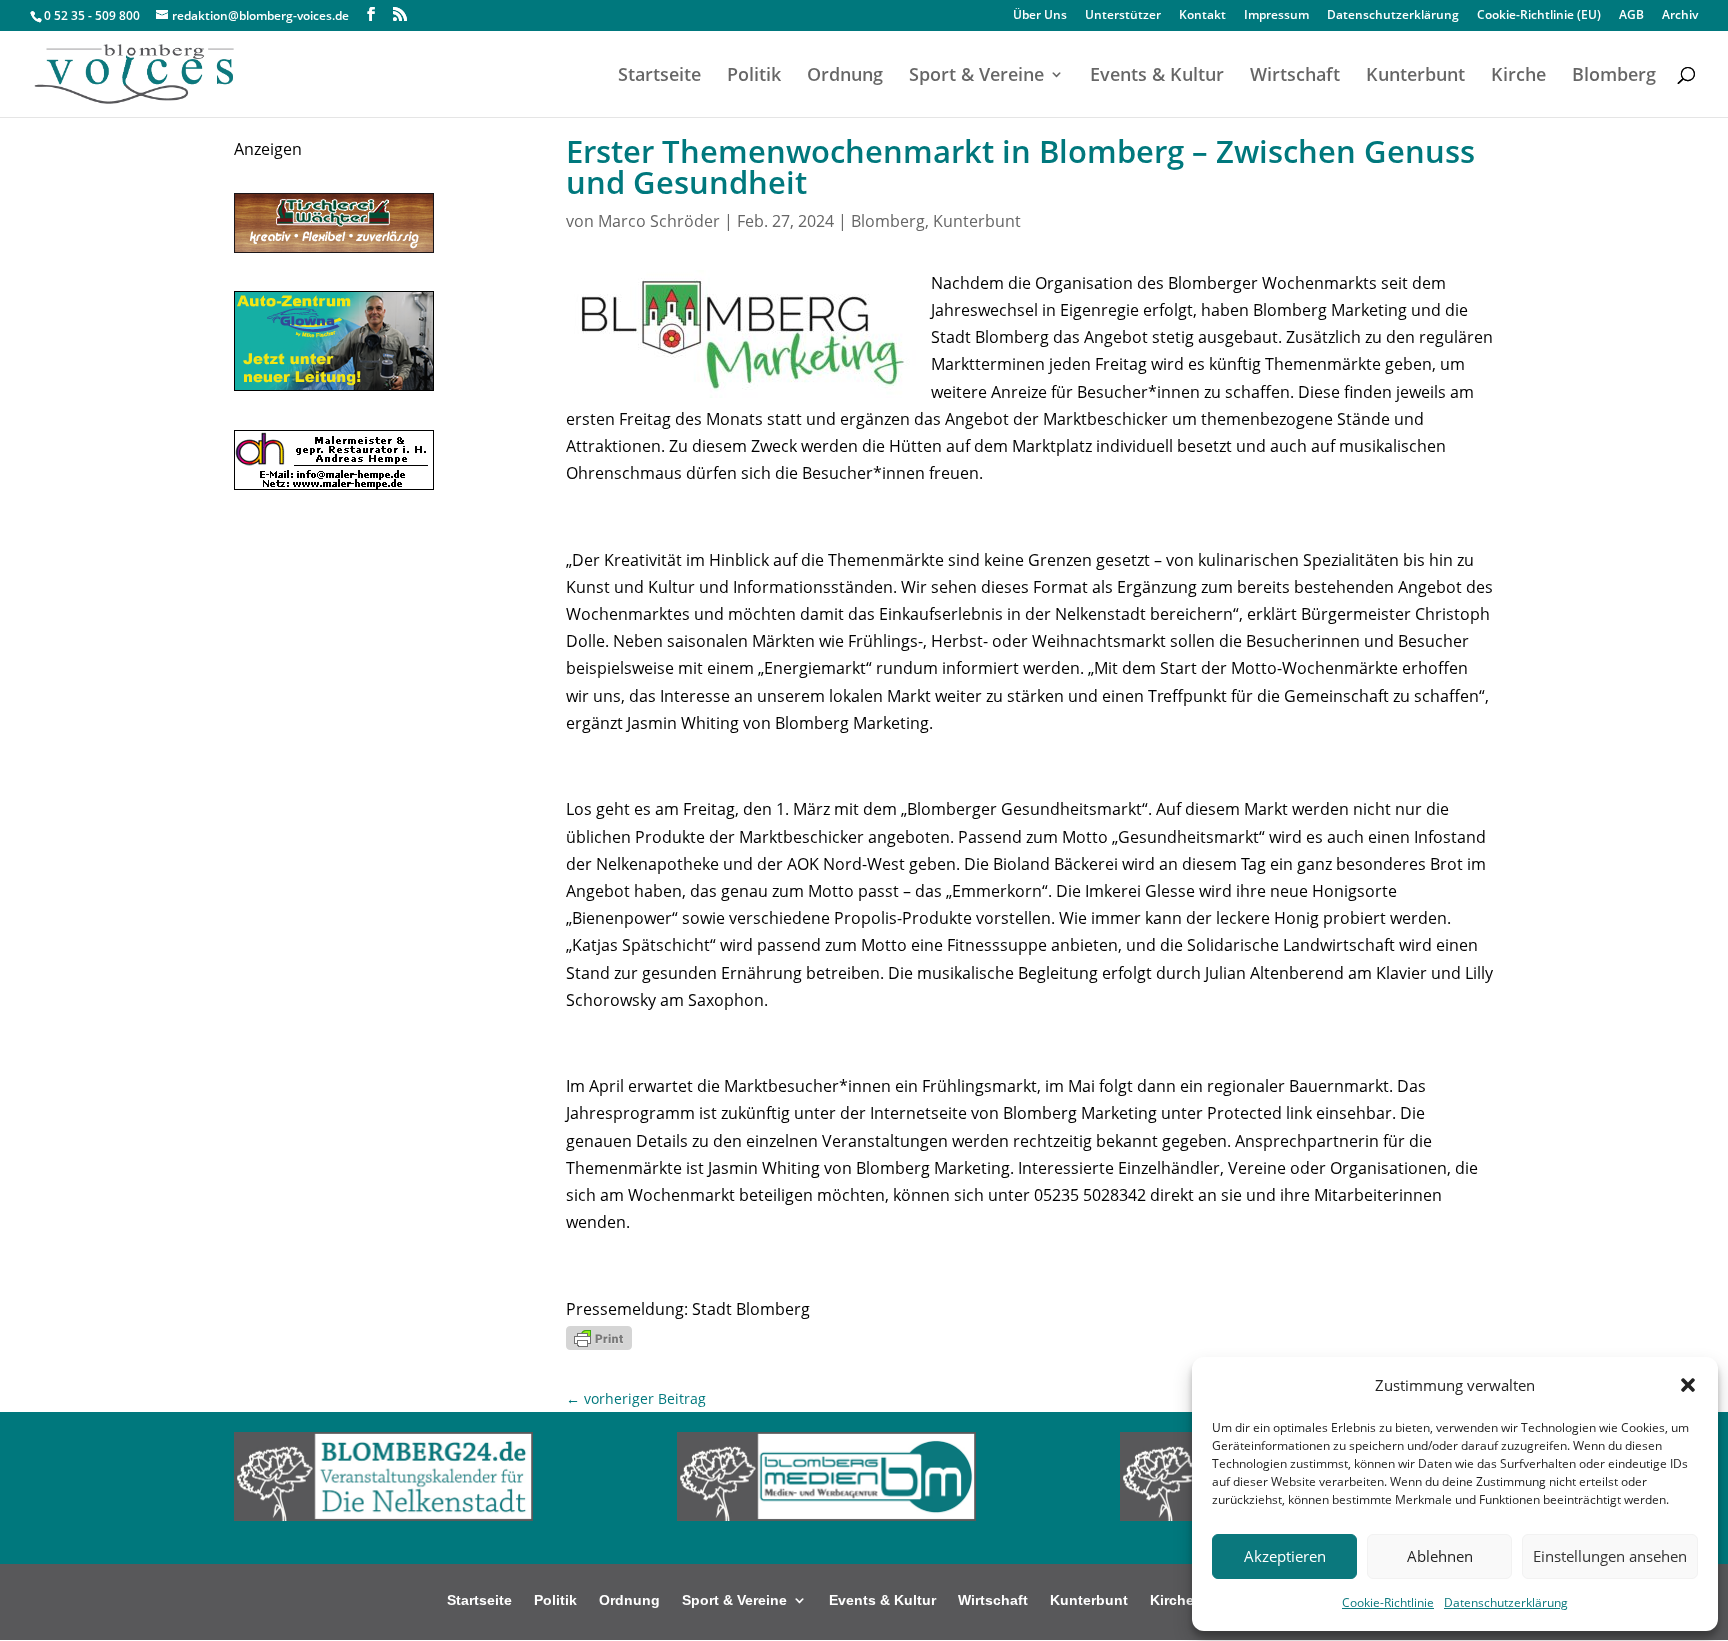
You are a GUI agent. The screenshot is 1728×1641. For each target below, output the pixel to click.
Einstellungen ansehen (1610, 1556)
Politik (754, 76)
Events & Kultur (1157, 76)
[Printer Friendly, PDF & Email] (599, 1336)
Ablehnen (1440, 1556)
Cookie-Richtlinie (1388, 1602)
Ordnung (845, 76)
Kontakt (1202, 16)
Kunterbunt (1415, 76)
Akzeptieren (1285, 1556)
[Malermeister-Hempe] (334, 484)
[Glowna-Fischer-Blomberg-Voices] (334, 385)
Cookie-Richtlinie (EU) (1539, 16)
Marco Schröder (659, 221)
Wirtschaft (1295, 76)
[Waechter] (334, 247)
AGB (1631, 16)
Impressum (1276, 16)
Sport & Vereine (976, 76)
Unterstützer (1123, 16)
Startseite (659, 76)
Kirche (1518, 76)
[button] (1688, 1385)
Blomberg (1614, 76)
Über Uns (1040, 16)
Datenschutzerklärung (1506, 1602)
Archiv (1680, 16)
